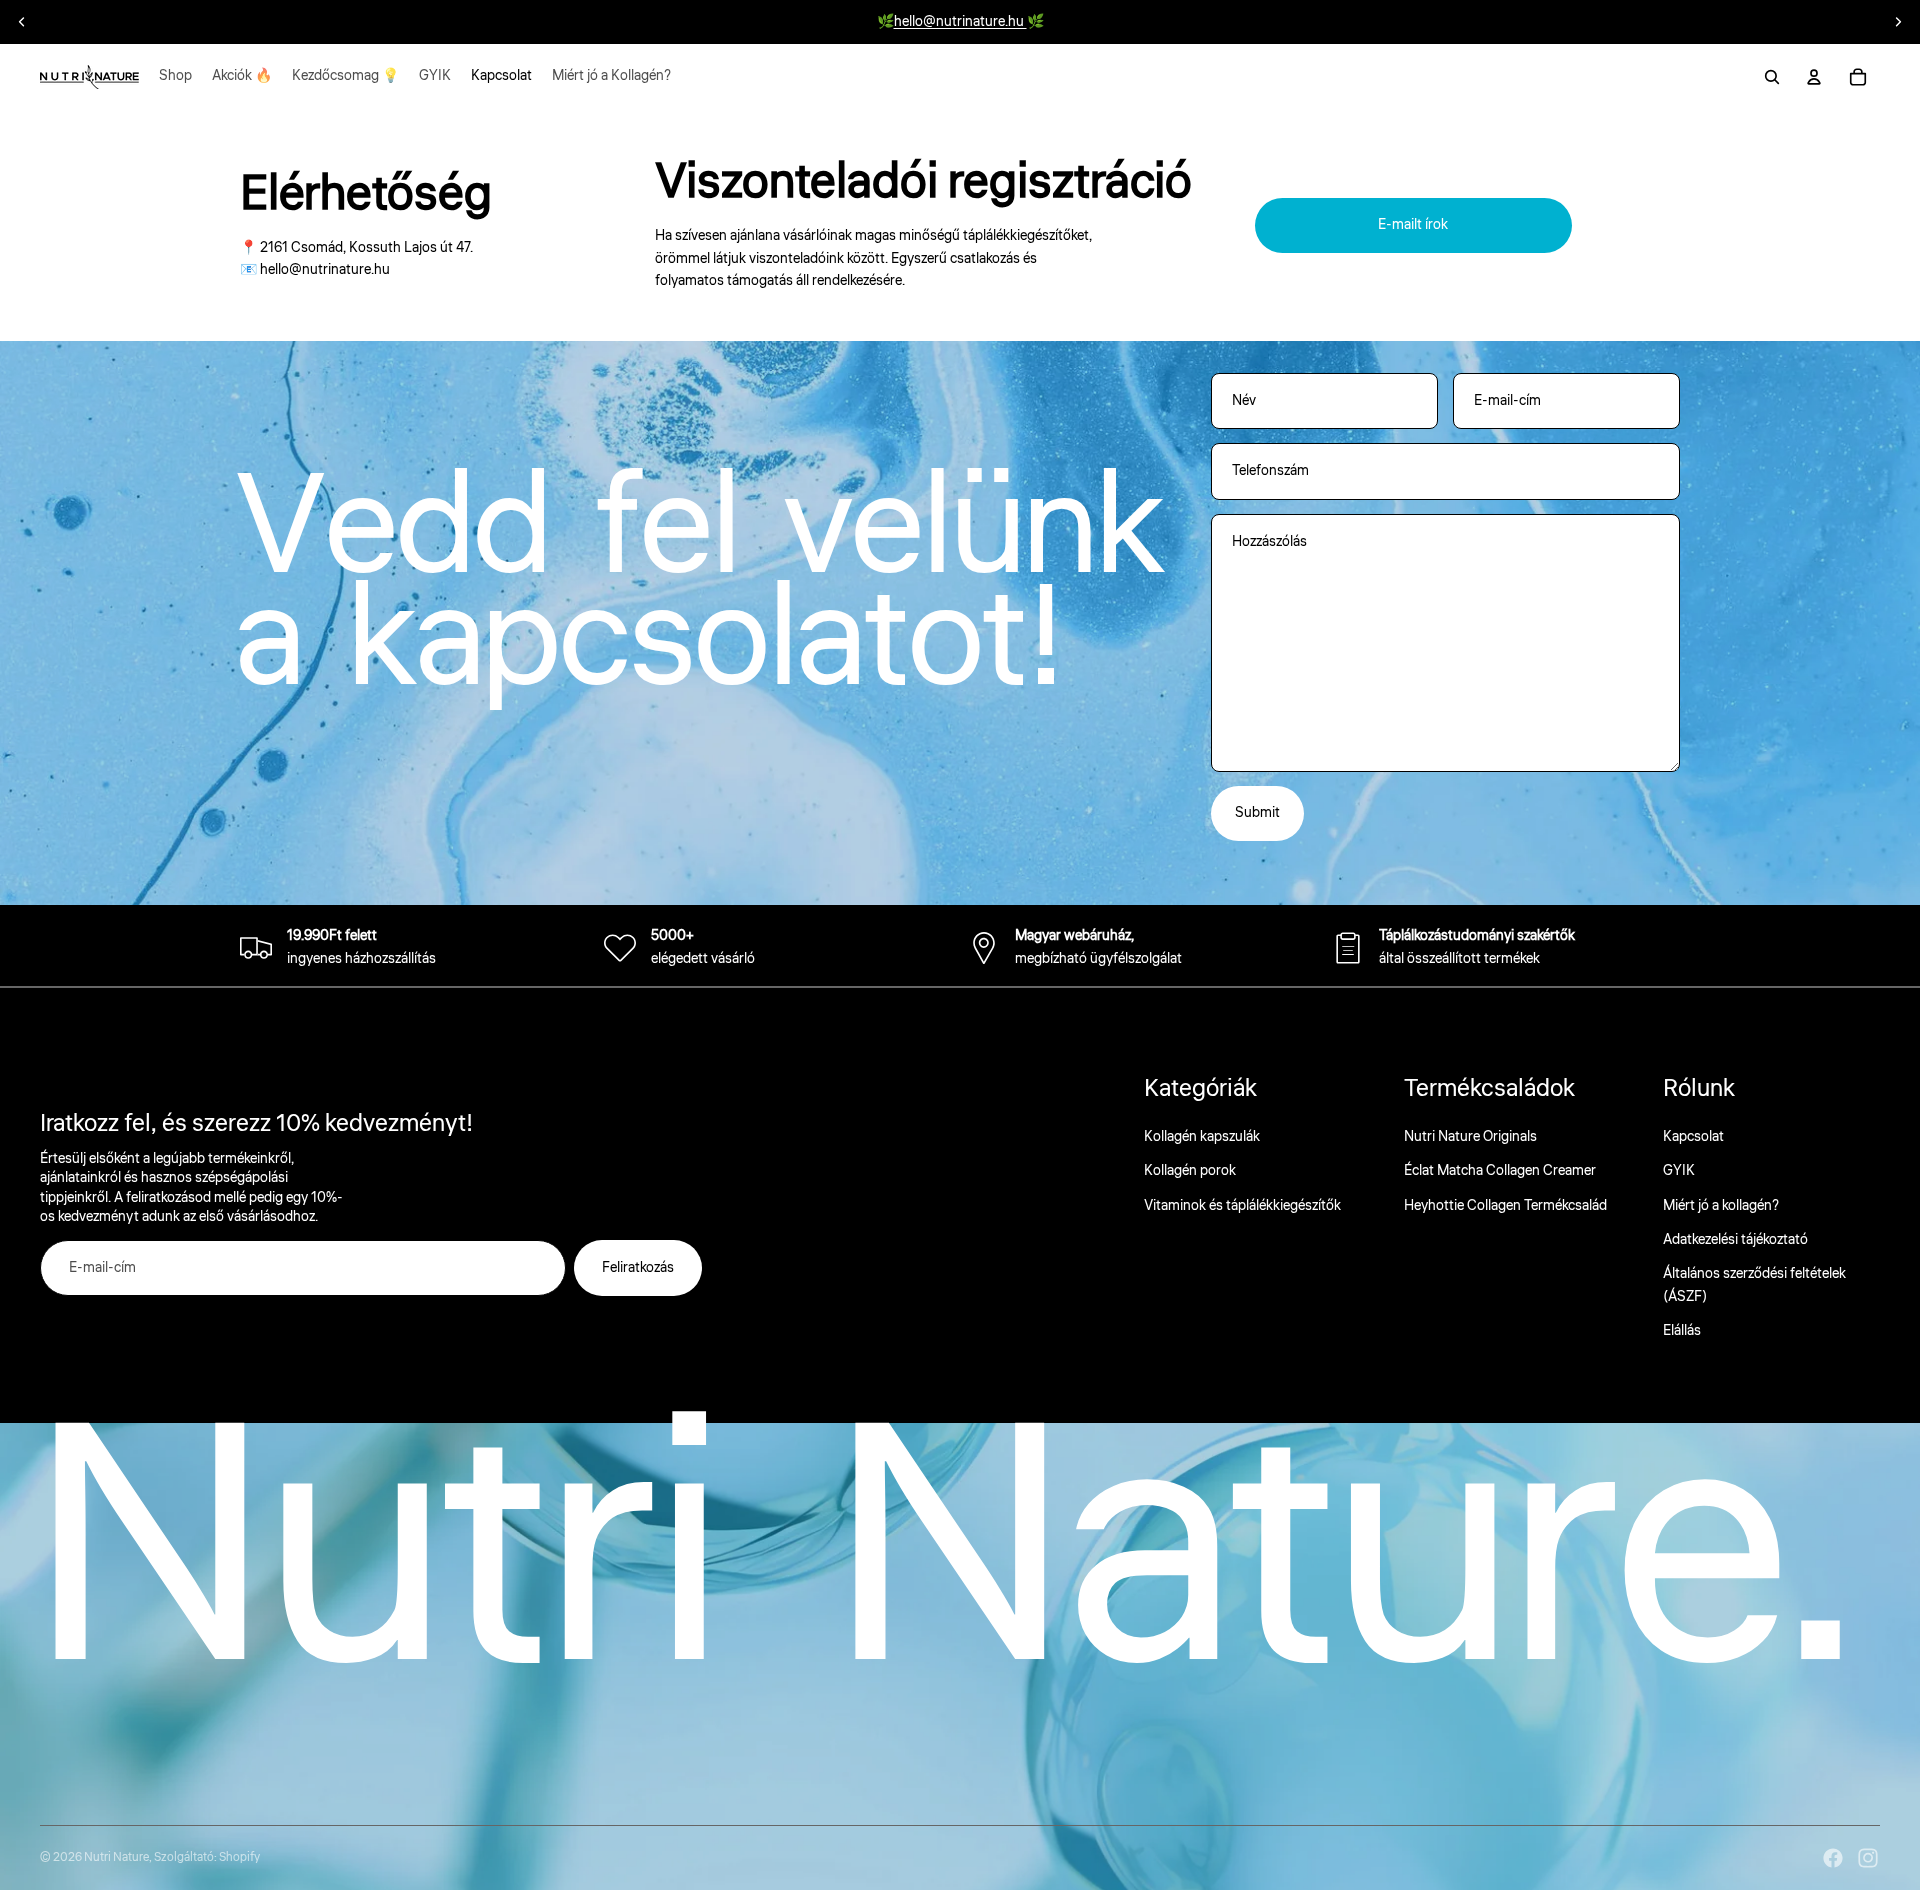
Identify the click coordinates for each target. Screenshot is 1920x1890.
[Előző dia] (22, 22)
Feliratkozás (638, 1268)
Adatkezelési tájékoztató (1735, 1240)
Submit (1257, 813)
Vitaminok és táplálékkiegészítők (1242, 1206)
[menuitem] (175, 77)
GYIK (1679, 1171)
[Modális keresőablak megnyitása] (1772, 77)
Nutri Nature (116, 1857)
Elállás (1682, 1331)
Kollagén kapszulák (1202, 1137)
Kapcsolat (1693, 1137)
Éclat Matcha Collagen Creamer (1500, 1171)
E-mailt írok (1413, 225)
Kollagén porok (1190, 1171)
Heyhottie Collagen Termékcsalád (1505, 1206)
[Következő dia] (1898, 22)
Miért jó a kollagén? (1721, 1206)
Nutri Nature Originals (1470, 1137)
